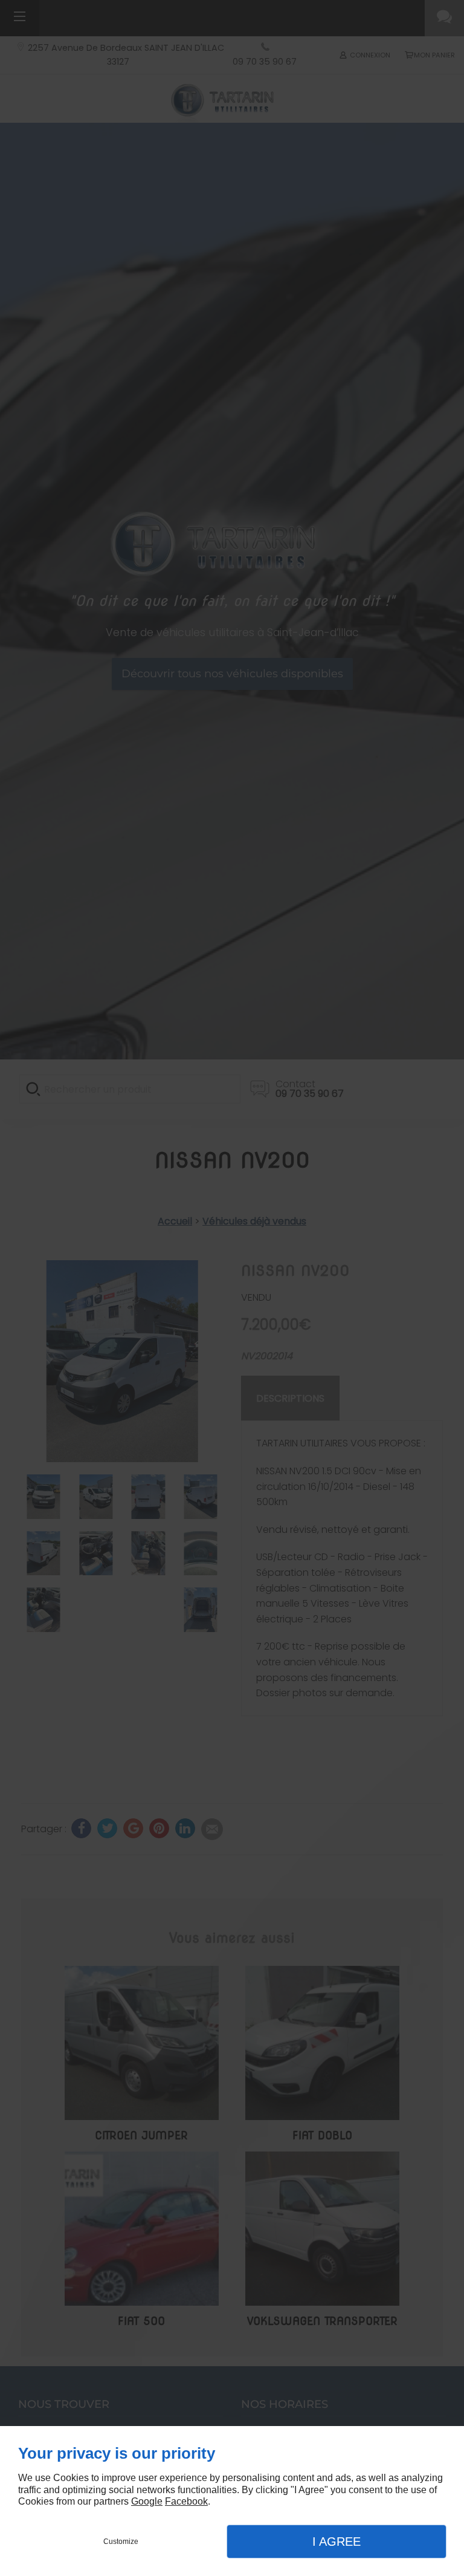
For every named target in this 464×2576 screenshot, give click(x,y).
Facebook (186, 2501)
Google (147, 2501)
